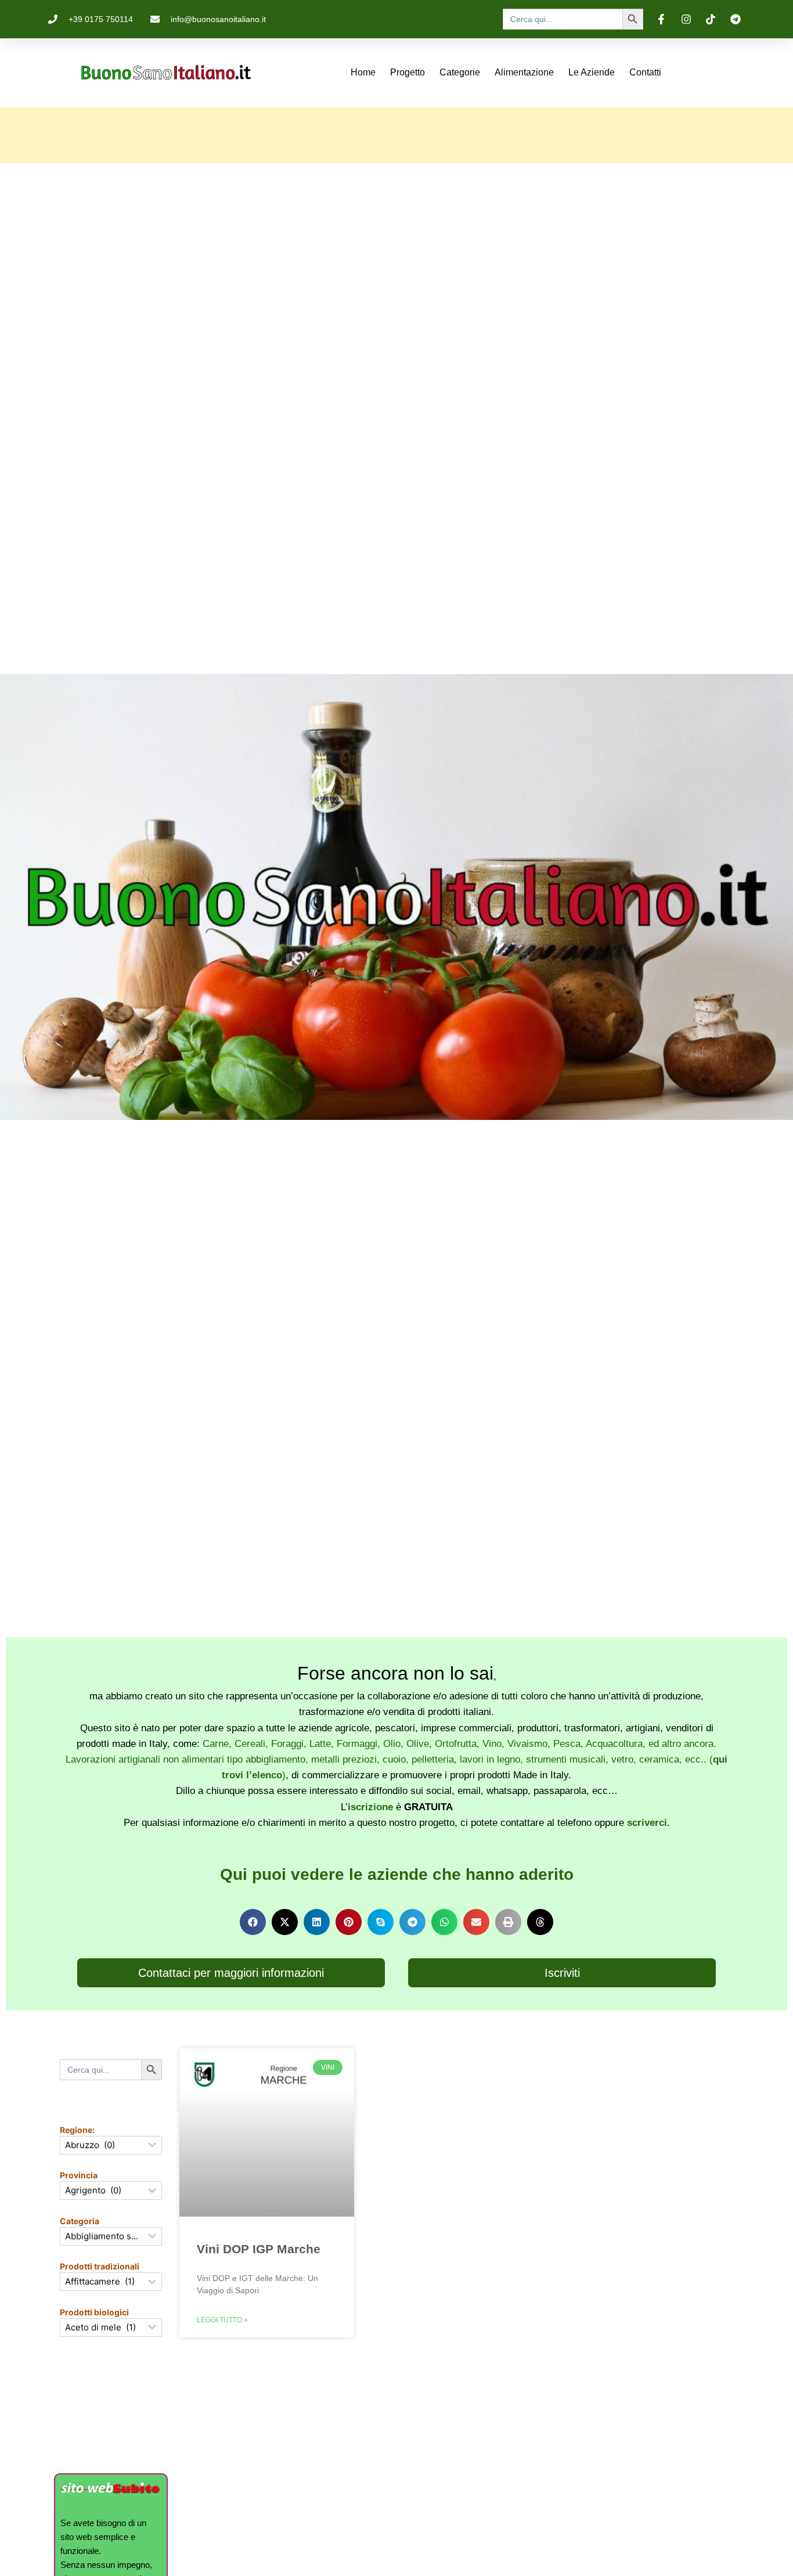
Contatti (645, 72)
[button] (253, 1922)
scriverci (647, 1823)
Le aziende (592, 72)
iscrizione (370, 1807)
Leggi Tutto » (222, 2320)
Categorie (460, 72)
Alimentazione (524, 72)
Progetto (408, 72)
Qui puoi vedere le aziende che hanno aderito (397, 1874)
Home (363, 72)
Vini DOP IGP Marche (259, 2249)
